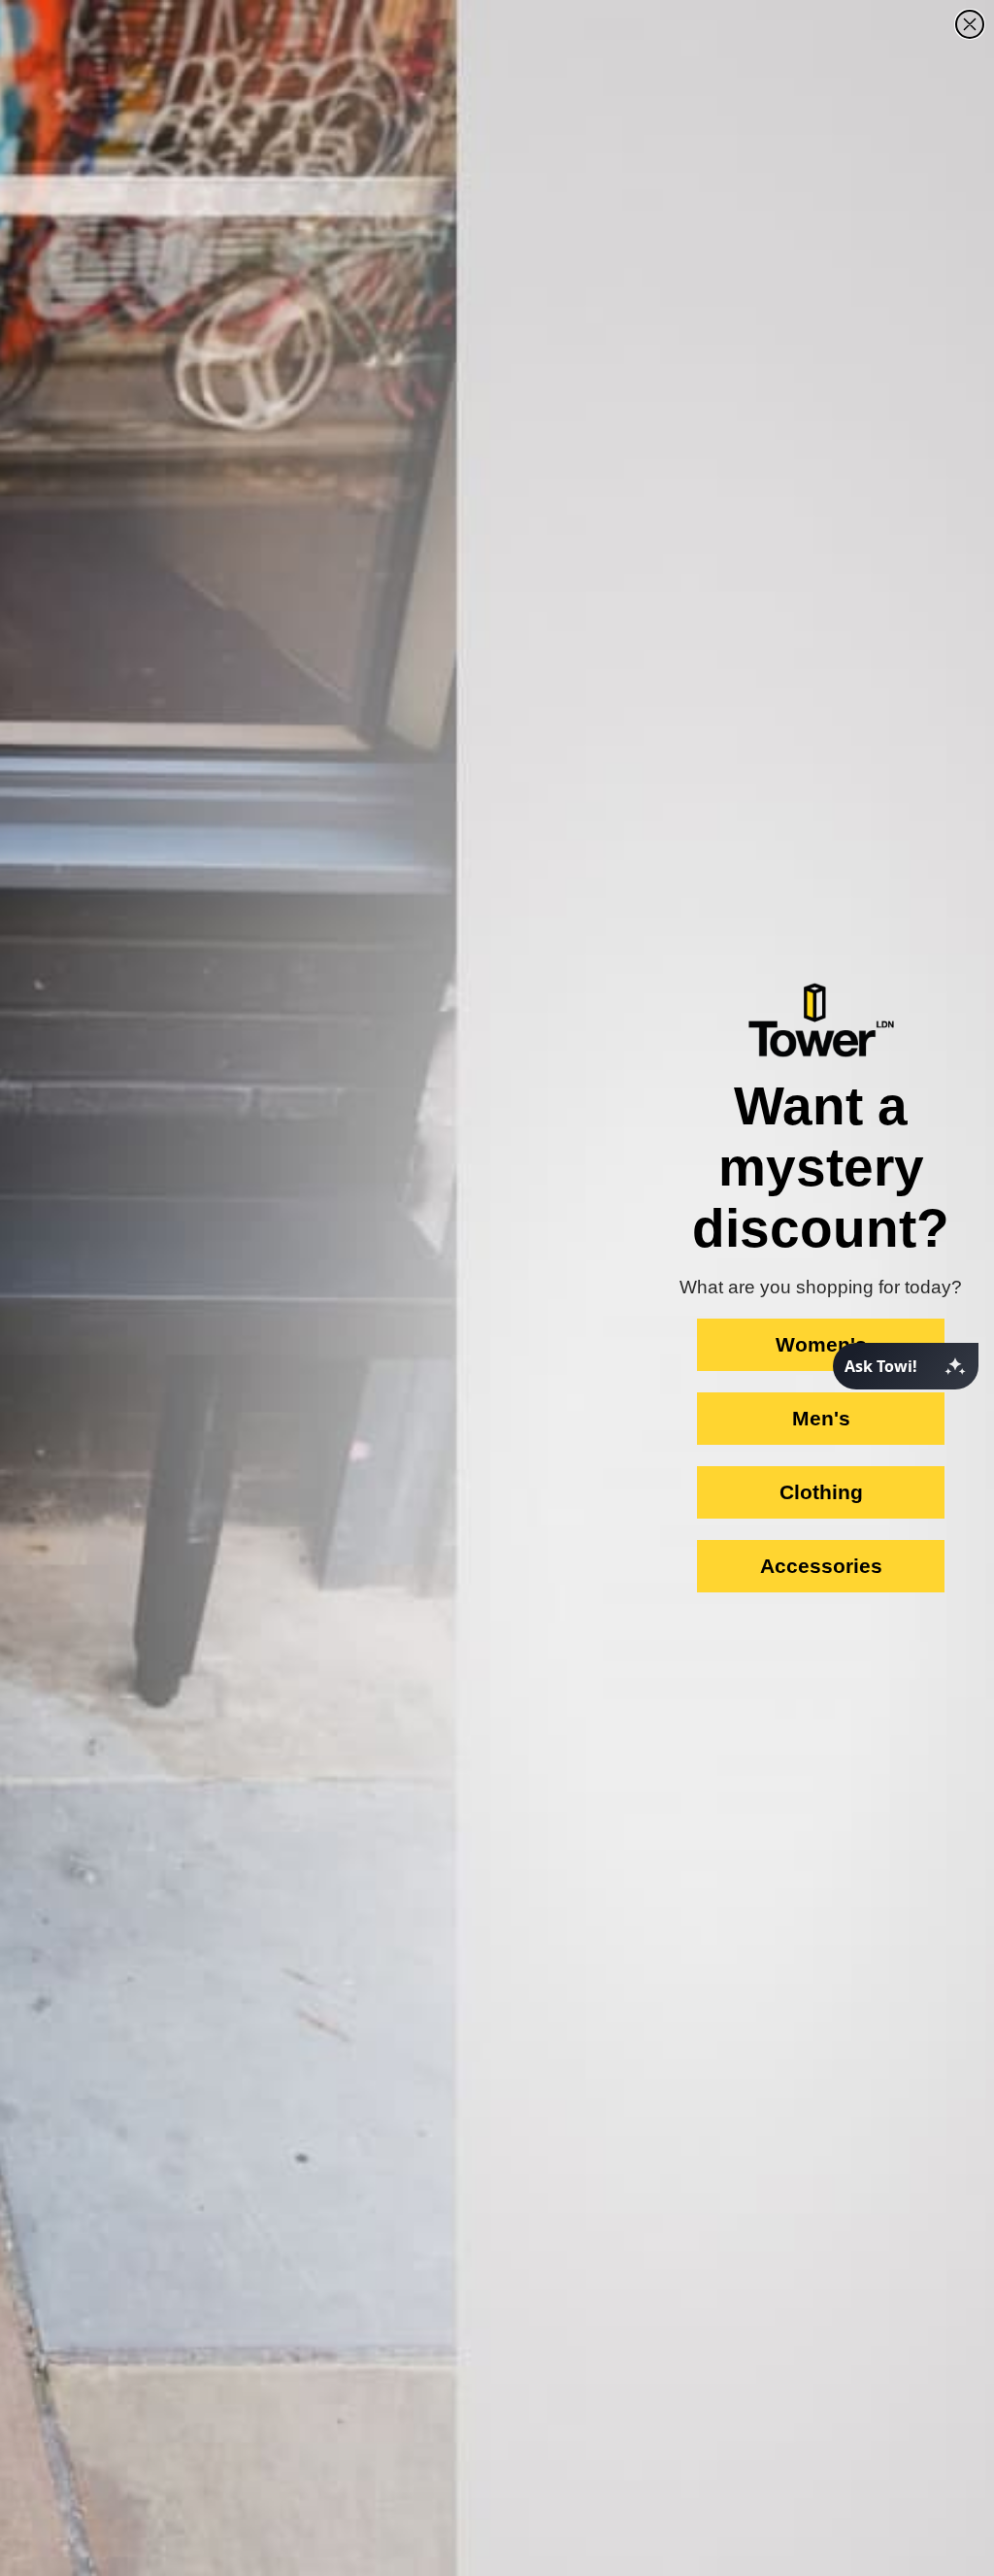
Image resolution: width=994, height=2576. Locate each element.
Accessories (821, 1566)
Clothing (821, 1492)
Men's (821, 1418)
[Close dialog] (970, 24)
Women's (821, 1344)
